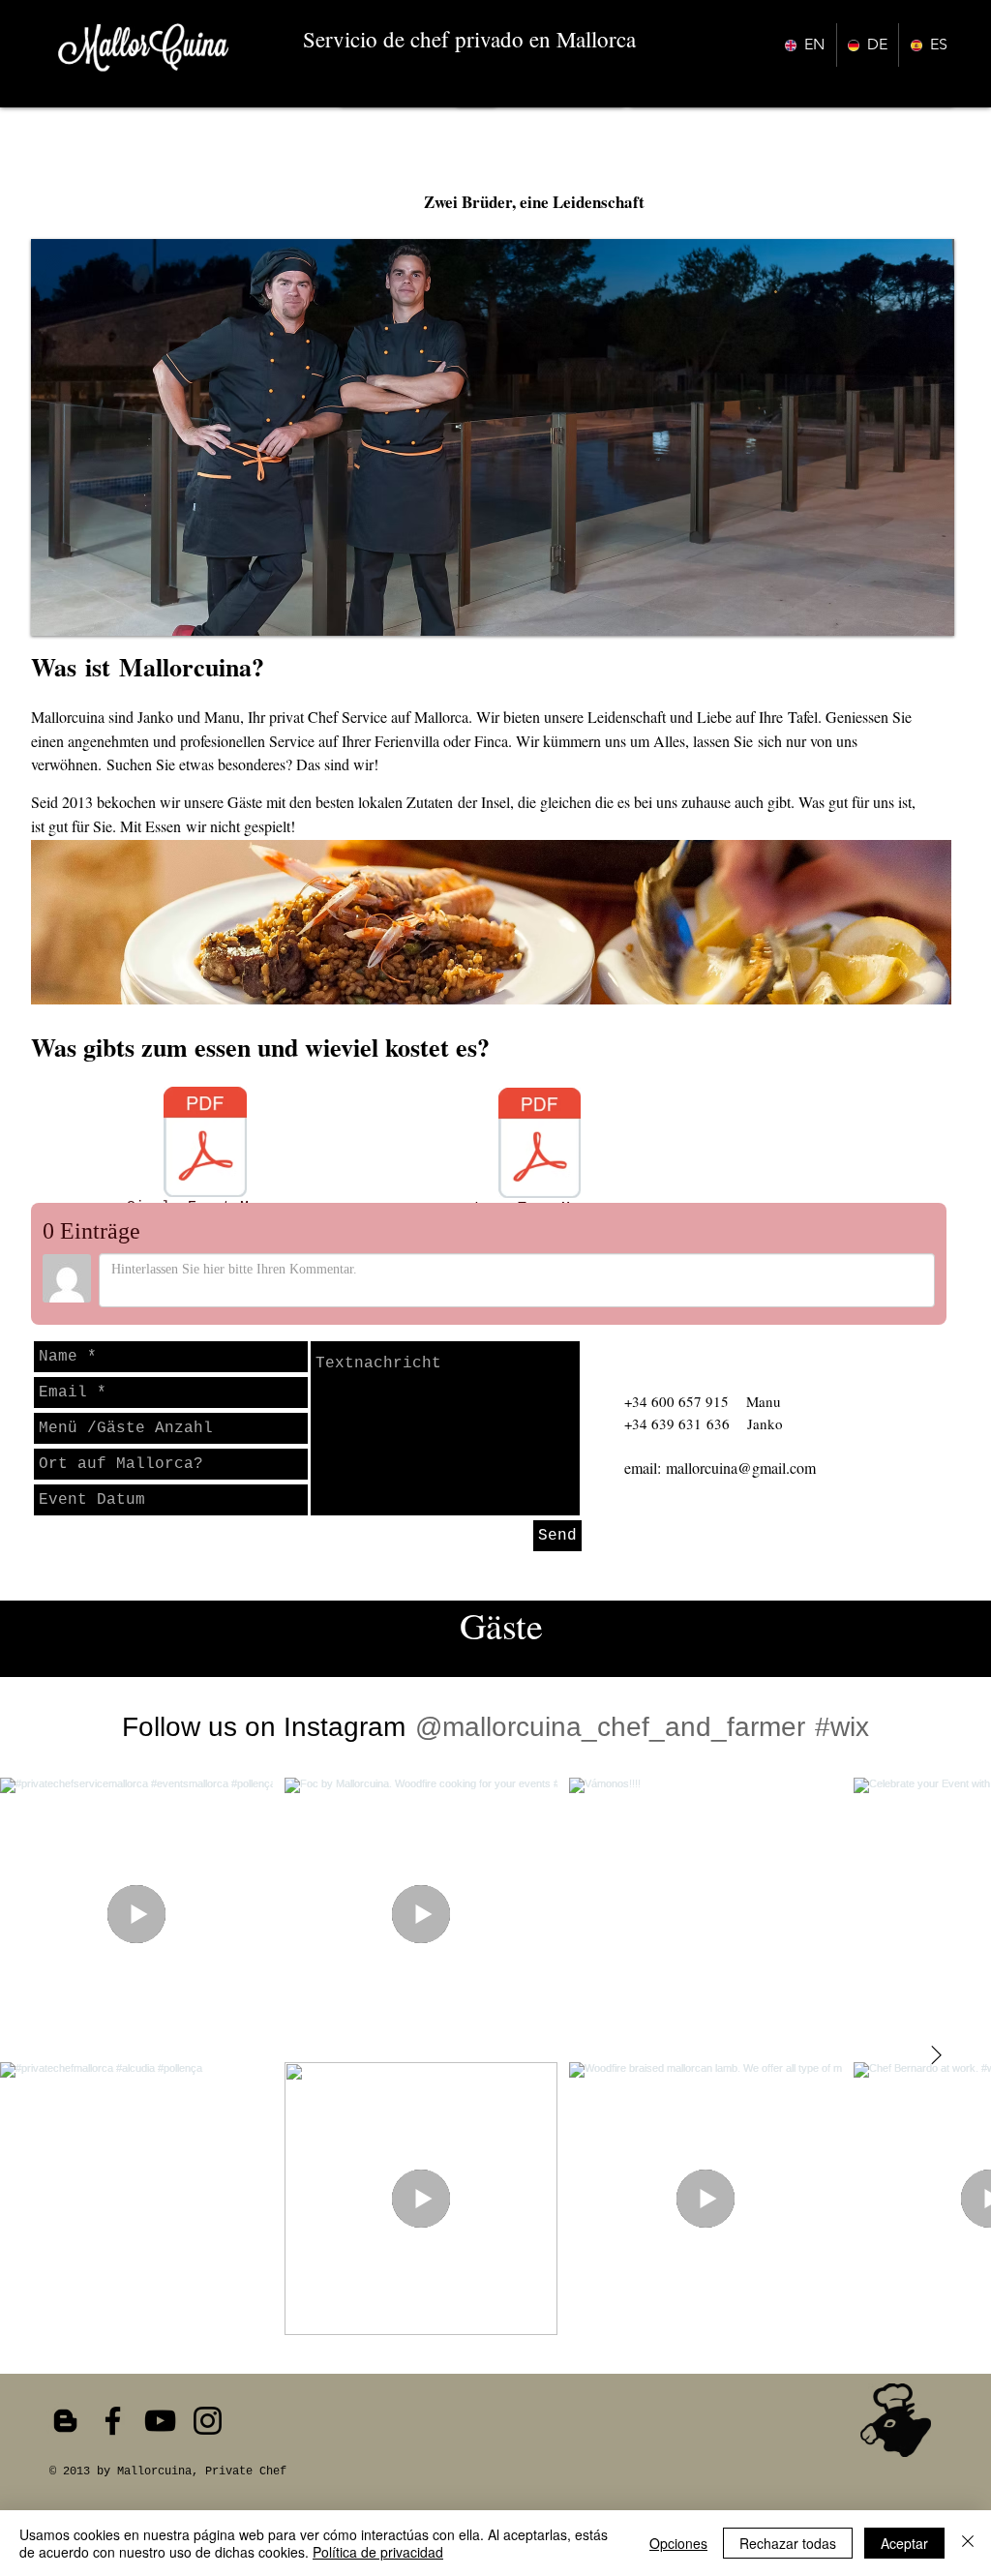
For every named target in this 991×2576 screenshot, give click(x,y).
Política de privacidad (378, 2552)
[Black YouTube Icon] (160, 2421)
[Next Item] (936, 2056)
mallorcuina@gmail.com (741, 1468)
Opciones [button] (678, 2543)
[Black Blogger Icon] (65, 2421)
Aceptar (904, 2543)
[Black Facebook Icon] (113, 2421)
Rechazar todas (788, 2543)
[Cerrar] (968, 2543)
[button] (493, 437)
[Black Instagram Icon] (208, 2421)
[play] (914, 619)
